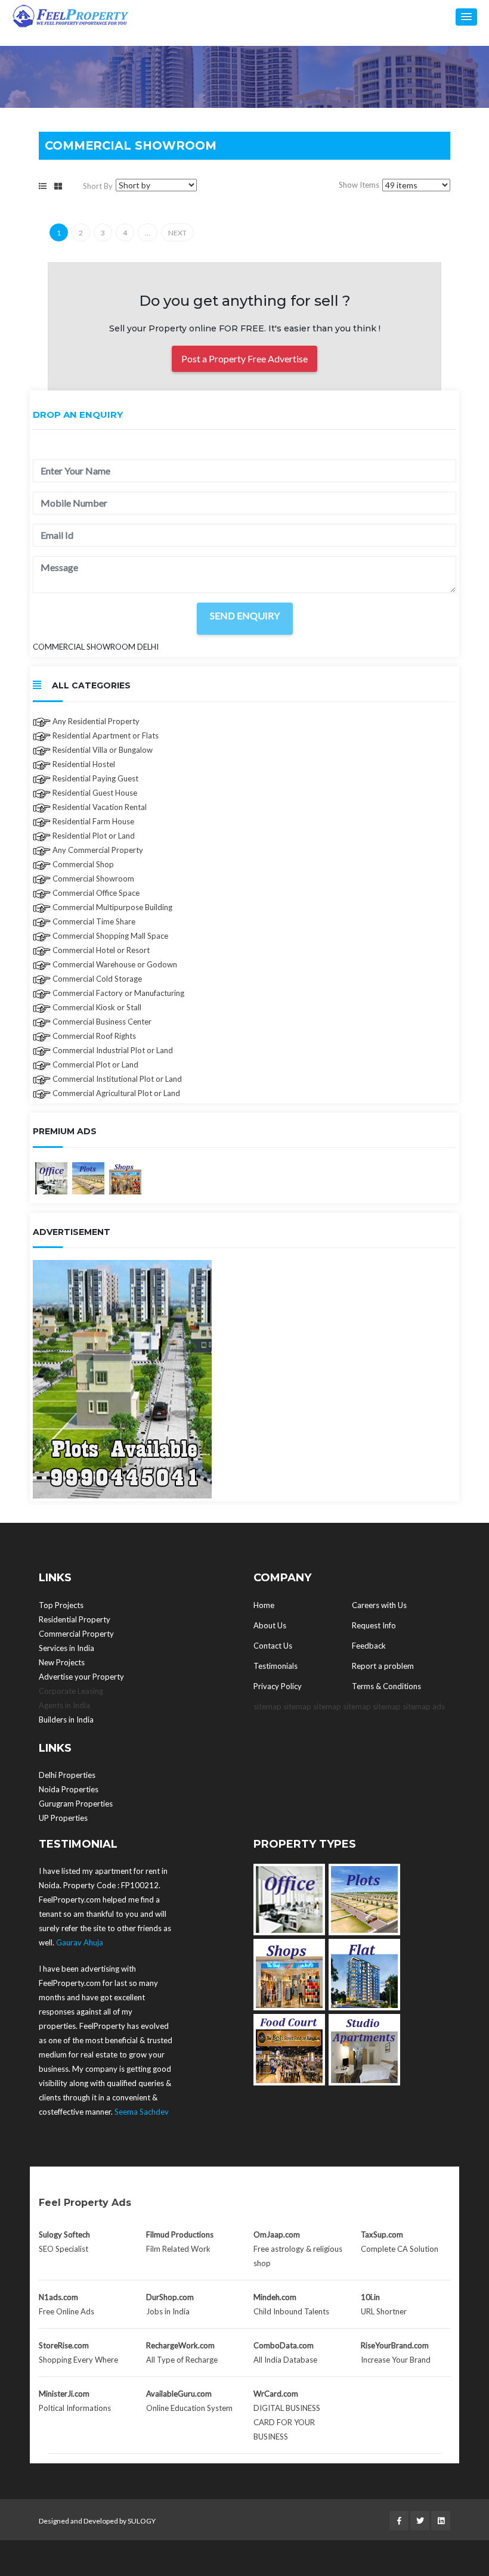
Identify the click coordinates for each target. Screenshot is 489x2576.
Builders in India (66, 1720)
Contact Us (273, 1646)
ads (439, 1706)
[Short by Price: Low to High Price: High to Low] (156, 185)
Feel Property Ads (85, 2203)
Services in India (66, 1648)
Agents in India (64, 1705)
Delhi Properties (67, 1775)
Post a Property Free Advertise (244, 359)
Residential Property (75, 1619)
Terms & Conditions (386, 1686)
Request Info (374, 1625)
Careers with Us (379, 1605)
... (148, 233)
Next (177, 233)
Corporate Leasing (71, 1691)
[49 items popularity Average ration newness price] (416, 185)
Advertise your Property (81, 1677)
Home (264, 1605)
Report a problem (383, 1666)
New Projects (62, 1662)
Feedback (369, 1646)
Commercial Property (76, 1634)
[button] (466, 17)
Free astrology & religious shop (298, 2249)
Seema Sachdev (142, 2112)
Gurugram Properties (76, 1804)
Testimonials (276, 1666)
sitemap (267, 1706)
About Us (270, 1625)
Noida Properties (69, 1789)
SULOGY (142, 2521)
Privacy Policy (278, 1686)
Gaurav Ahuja (80, 1942)
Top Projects (61, 1605)
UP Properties (63, 1818)
